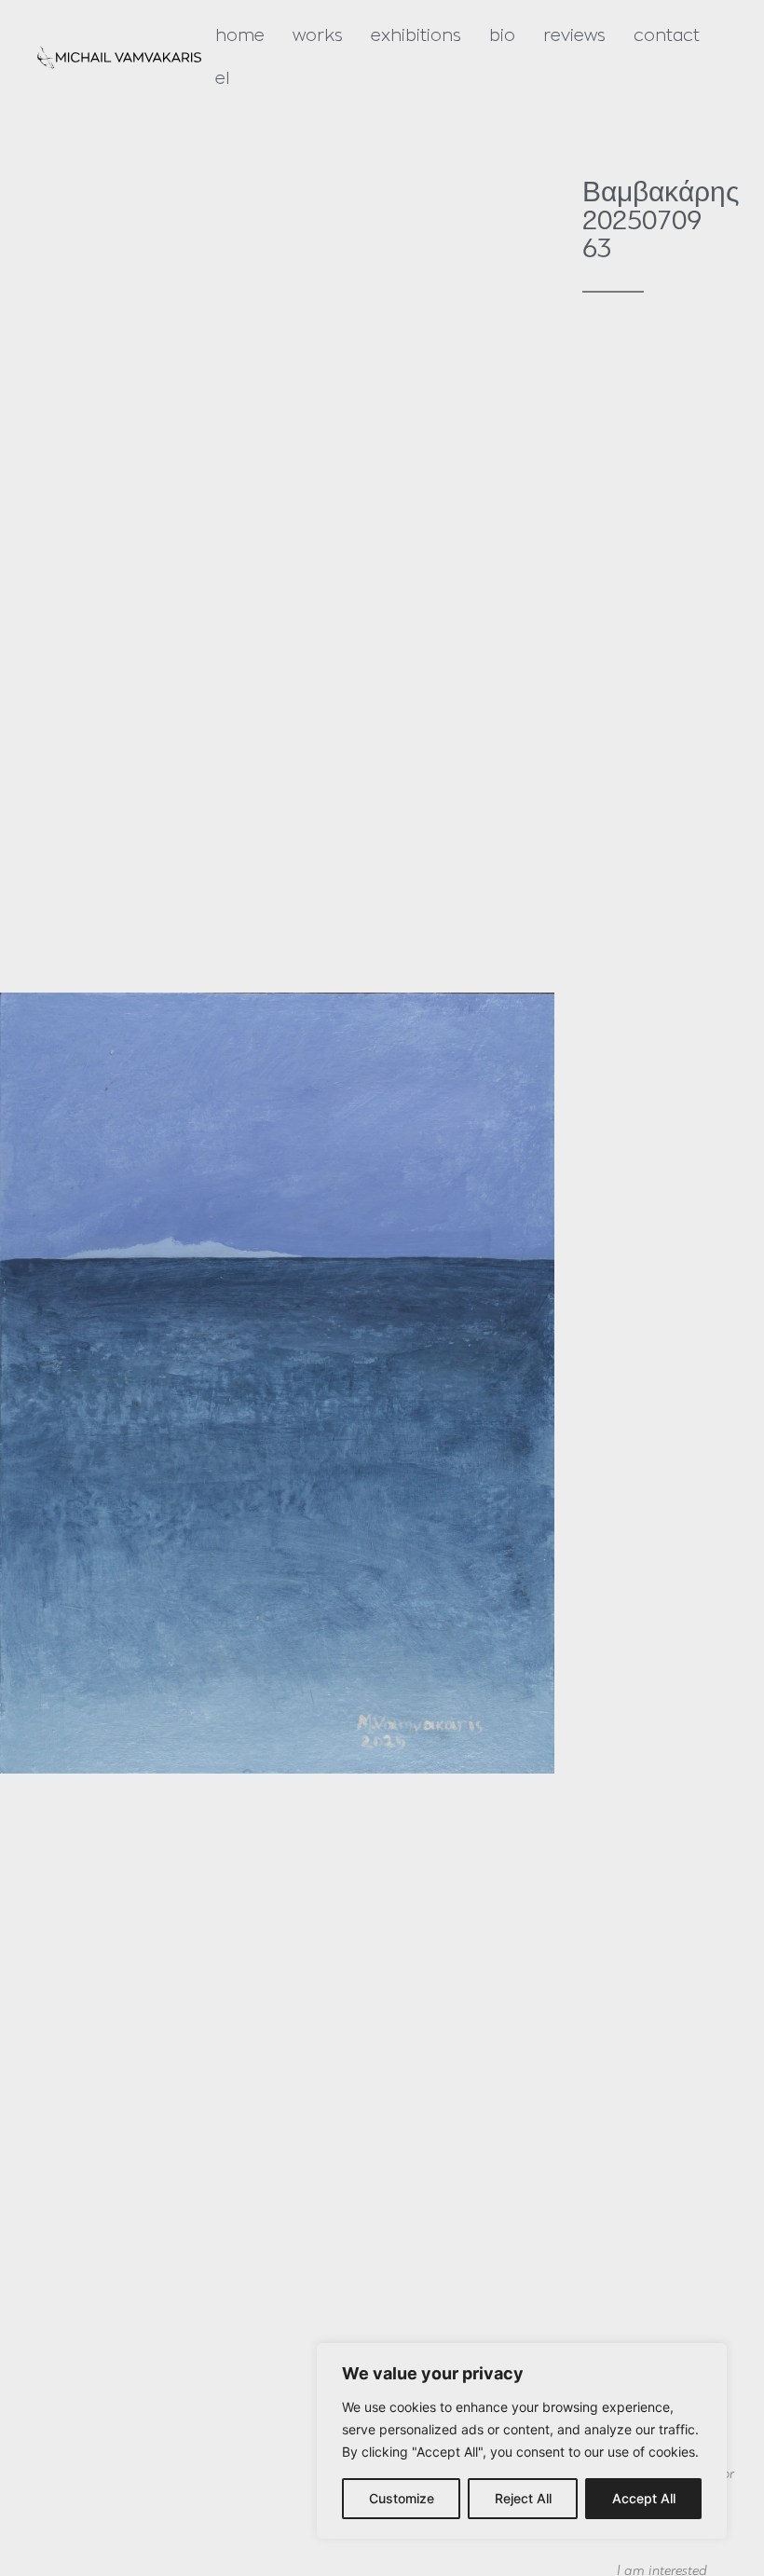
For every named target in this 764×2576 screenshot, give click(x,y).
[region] (522, 2441)
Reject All (523, 2498)
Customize (402, 2498)
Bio (502, 35)
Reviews (574, 35)
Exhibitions (416, 35)
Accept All (644, 2498)
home (240, 35)
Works (318, 35)
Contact (667, 35)
